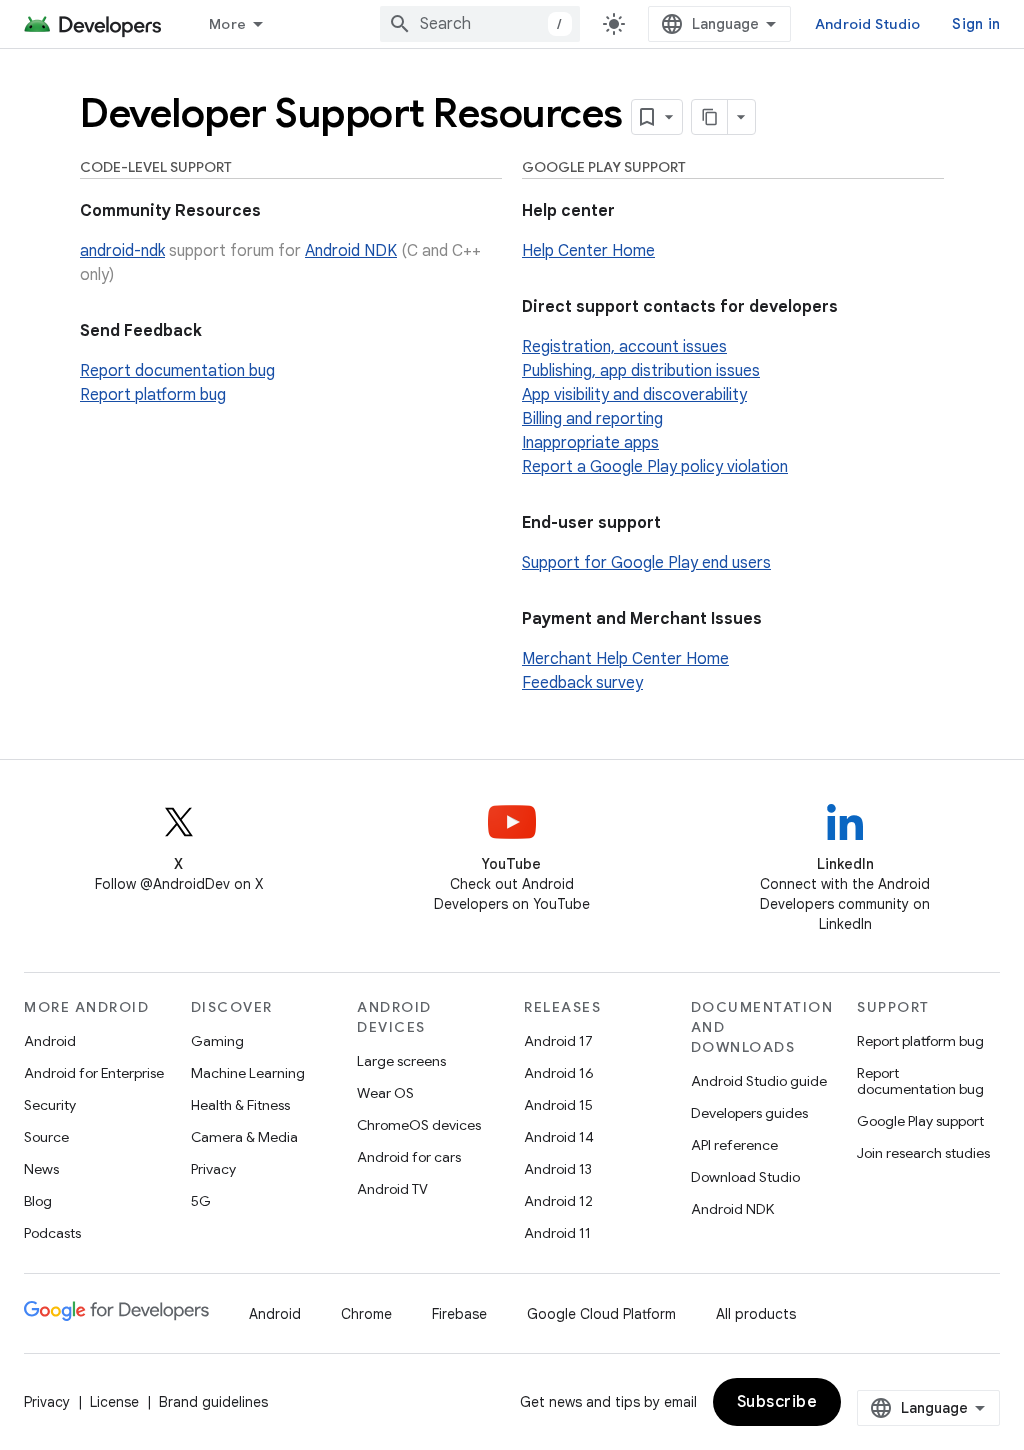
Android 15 (558, 1105)
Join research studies (923, 1153)
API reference (734, 1145)
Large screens (401, 1061)
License (114, 1402)
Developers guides (749, 1113)
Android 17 (558, 1041)
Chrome (366, 1314)
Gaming (217, 1041)
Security (50, 1105)
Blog (38, 1201)
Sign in (976, 24)
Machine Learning (248, 1073)
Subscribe (777, 1402)
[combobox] (480, 24)
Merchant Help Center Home (625, 659)
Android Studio (868, 24)
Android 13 (558, 1169)
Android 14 (559, 1137)
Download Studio (745, 1177)
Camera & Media (244, 1137)
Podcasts (52, 1233)
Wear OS (385, 1093)
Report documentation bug (177, 371)
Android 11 (557, 1233)
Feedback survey (582, 683)
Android (50, 1041)
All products (756, 1314)
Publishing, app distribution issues (641, 371)
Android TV (392, 1189)
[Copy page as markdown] (710, 117)
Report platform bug (153, 395)
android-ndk (122, 251)
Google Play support (920, 1121)
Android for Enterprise (94, 1073)
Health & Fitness (240, 1105)
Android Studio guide (759, 1081)
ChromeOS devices (419, 1125)
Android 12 (558, 1201)
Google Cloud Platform (601, 1314)
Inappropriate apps (590, 443)
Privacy (213, 1169)
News (41, 1169)
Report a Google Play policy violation (655, 467)
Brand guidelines (213, 1402)
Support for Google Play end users (646, 563)
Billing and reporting (592, 419)
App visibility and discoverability (634, 395)
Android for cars (409, 1157)
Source (46, 1137)
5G (201, 1201)
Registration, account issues (624, 347)
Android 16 (559, 1073)
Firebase (459, 1314)
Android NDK (351, 251)
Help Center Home (588, 251)
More (227, 24)
